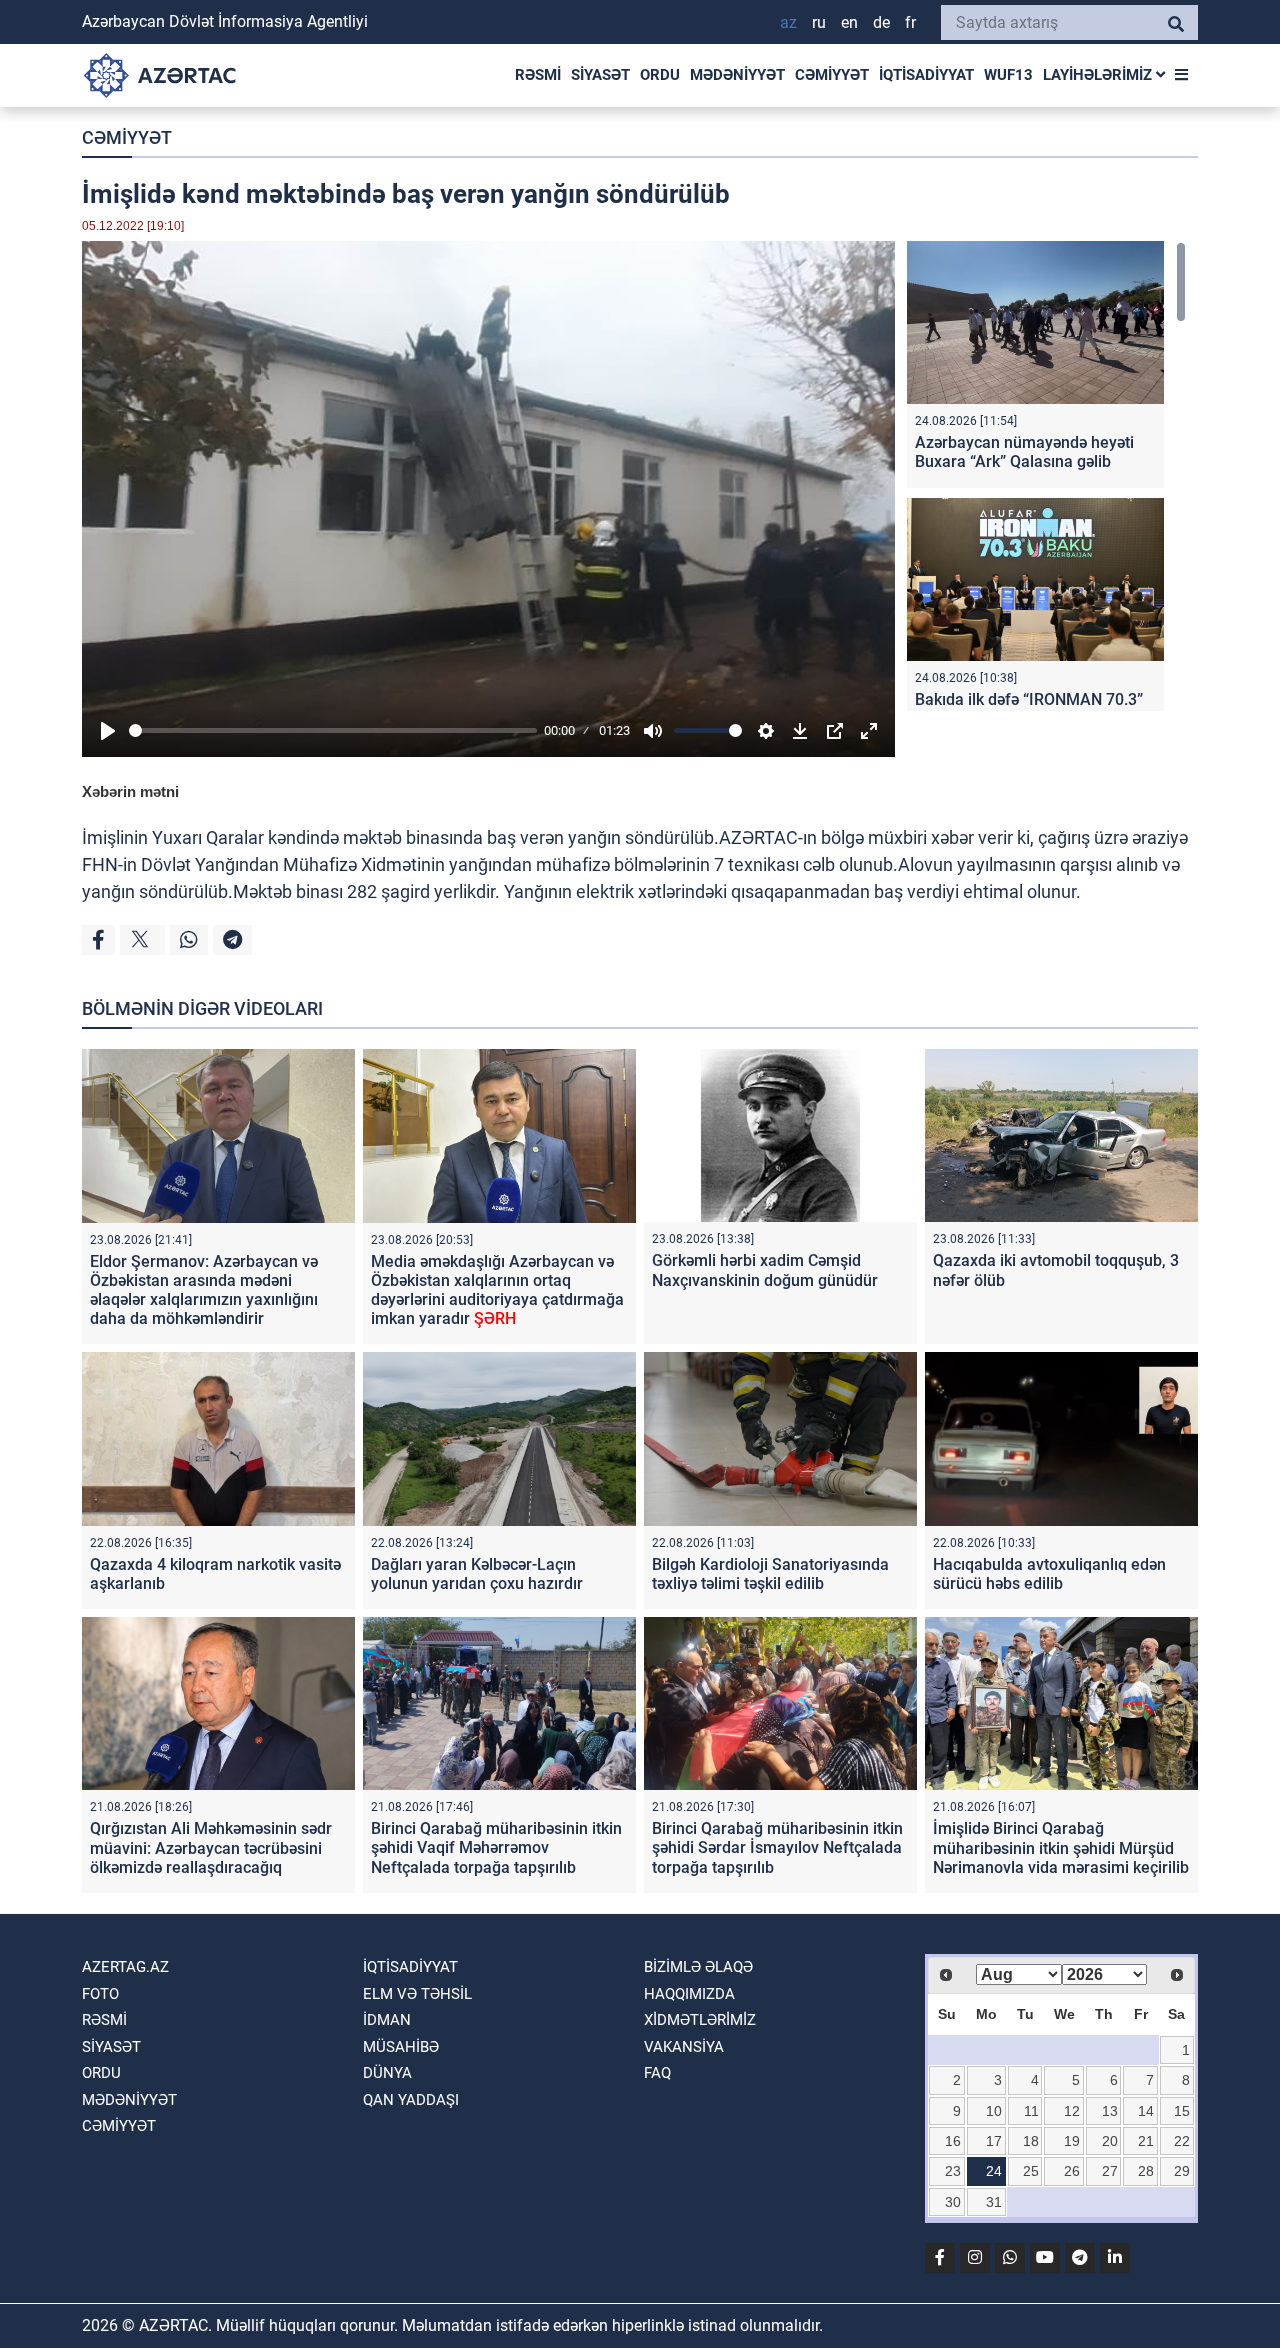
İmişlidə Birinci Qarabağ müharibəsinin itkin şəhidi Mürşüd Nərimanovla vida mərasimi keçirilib (1061, 1847)
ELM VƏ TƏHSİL (417, 1994)
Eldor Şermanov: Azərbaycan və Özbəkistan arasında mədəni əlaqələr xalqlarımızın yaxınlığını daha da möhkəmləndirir (204, 1290)
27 (1110, 2171)
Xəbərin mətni (130, 791)
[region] (1046, 476)
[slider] (333, 730)
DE (881, 22)
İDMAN (387, 2020)
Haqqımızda (689, 1994)
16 (953, 2141)
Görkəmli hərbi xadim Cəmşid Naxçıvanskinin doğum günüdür (765, 1270)
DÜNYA (387, 2073)
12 (1072, 2111)
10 (994, 2111)
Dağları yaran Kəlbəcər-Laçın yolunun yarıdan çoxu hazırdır (477, 1574)
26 (1072, 2171)
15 (1182, 2111)
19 (1072, 2141)
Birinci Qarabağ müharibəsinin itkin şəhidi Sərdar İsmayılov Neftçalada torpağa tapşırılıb (777, 1847)
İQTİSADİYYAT (926, 75)
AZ (788, 22)
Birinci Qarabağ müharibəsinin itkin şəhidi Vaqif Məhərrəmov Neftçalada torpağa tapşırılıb (496, 1847)
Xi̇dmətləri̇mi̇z (700, 2020)
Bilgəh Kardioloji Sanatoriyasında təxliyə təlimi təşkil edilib (770, 1574)
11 (1031, 2111)
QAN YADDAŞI (411, 2100)
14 (1146, 2111)
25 (1031, 2171)
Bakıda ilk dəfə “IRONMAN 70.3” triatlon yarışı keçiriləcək (1029, 709)
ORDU (660, 75)
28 (1146, 2171)
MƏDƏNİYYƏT (737, 75)
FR (910, 22)
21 (1146, 2141)
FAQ (657, 2073)
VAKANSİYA (684, 2047)
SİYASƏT (600, 75)
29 (1182, 2171)
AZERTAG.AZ (125, 1967)
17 (994, 2141)
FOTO (100, 1994)
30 (953, 2202)
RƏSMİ (538, 75)
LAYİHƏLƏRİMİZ (1099, 75)
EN (849, 22)
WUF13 (1008, 75)
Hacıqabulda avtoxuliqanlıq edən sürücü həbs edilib (1049, 1574)
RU (819, 22)
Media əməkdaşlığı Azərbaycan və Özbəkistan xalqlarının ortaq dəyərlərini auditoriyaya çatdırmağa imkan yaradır (497, 1290)
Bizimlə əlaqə (698, 1967)
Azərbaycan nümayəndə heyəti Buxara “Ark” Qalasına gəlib (1024, 452)
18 (1031, 2141)
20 (1110, 2141)
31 (994, 2202)
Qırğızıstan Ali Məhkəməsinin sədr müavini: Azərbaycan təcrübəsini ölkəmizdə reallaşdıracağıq (211, 1847)
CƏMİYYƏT (832, 75)
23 (953, 2171)
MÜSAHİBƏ (401, 2047)
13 (1110, 2111)
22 (1182, 2141)
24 (994, 2171)
